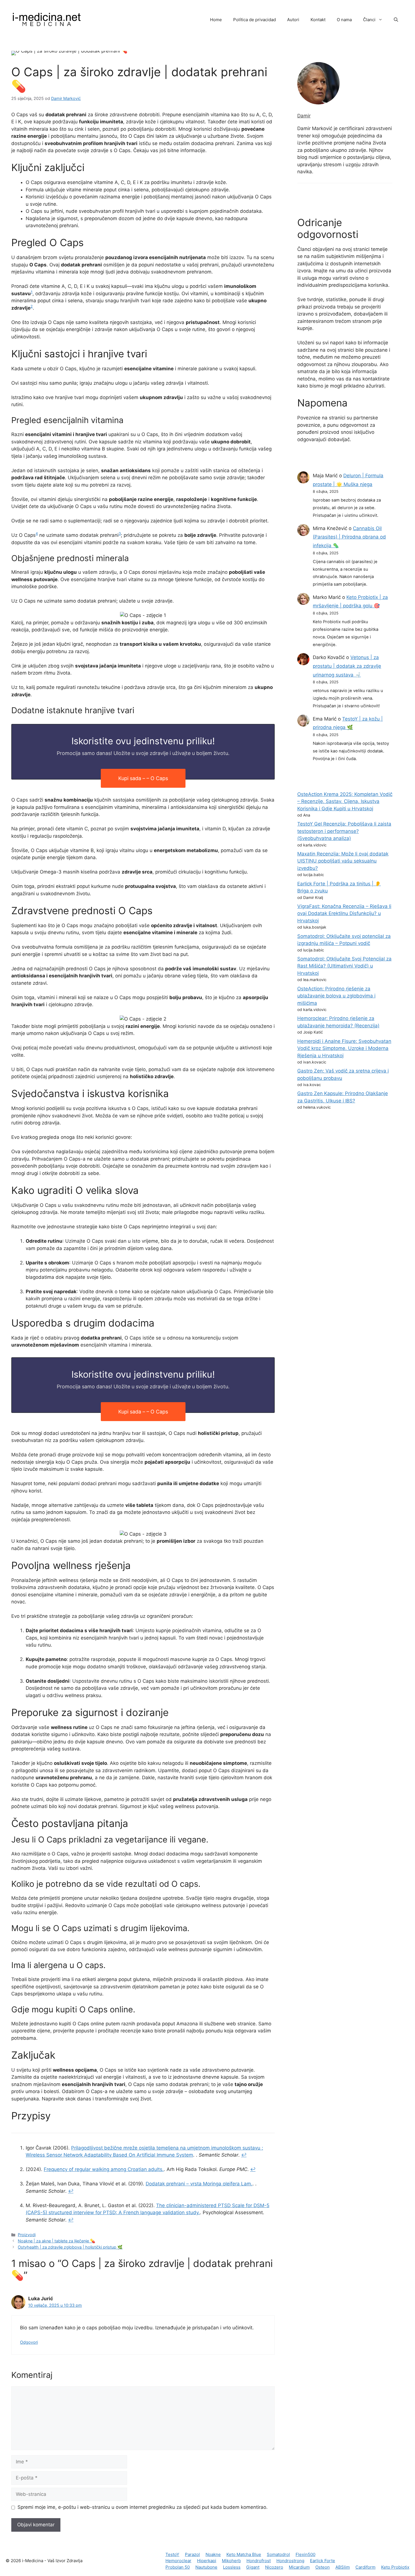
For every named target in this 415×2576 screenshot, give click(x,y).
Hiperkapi (207, 2561)
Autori (293, 20)
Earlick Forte (323, 2561)
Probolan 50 (178, 2567)
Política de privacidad (255, 20)
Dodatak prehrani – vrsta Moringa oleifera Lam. (199, 2184)
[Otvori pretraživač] (396, 20)
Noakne (213, 2554)
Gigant (253, 2567)
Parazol (192, 2554)
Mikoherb (231, 2561)
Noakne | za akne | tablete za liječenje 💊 (56, 2241)
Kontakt (318, 20)
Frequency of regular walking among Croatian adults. (104, 2169)
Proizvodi (27, 2235)
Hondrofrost (259, 2561)
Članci (369, 20)
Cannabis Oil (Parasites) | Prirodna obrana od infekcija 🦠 (349, 537)
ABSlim (343, 2567)
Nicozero (274, 2567)
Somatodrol (278, 2554)
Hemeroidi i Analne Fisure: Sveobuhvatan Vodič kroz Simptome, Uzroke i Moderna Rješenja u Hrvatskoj (344, 1048)
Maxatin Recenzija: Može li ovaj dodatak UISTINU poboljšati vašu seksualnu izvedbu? (343, 861)
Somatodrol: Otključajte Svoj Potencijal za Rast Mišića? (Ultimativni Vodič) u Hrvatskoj (344, 966)
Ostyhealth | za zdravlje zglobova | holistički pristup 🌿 (70, 2247)
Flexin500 (305, 2554)
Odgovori (29, 2342)
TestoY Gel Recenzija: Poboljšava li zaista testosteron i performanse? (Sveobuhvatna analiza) (344, 831)
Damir (304, 116)
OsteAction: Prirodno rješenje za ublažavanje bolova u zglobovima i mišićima (336, 996)
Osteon (323, 2567)
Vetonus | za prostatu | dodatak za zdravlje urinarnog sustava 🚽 (347, 666)
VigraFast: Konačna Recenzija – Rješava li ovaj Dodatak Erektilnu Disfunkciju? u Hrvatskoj (344, 913)
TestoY (172, 2554)
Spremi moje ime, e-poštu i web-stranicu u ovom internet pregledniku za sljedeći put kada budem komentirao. (143, 2507)
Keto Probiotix (395, 2567)
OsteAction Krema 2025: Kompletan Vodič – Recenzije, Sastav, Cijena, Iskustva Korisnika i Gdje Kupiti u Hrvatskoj (345, 801)
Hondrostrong (290, 2561)
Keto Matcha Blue (244, 2554)
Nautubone (206, 2567)
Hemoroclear (178, 2561)
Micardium (299, 2567)
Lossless (232, 2567)
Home (216, 20)
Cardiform (365, 2567)
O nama (344, 20)
